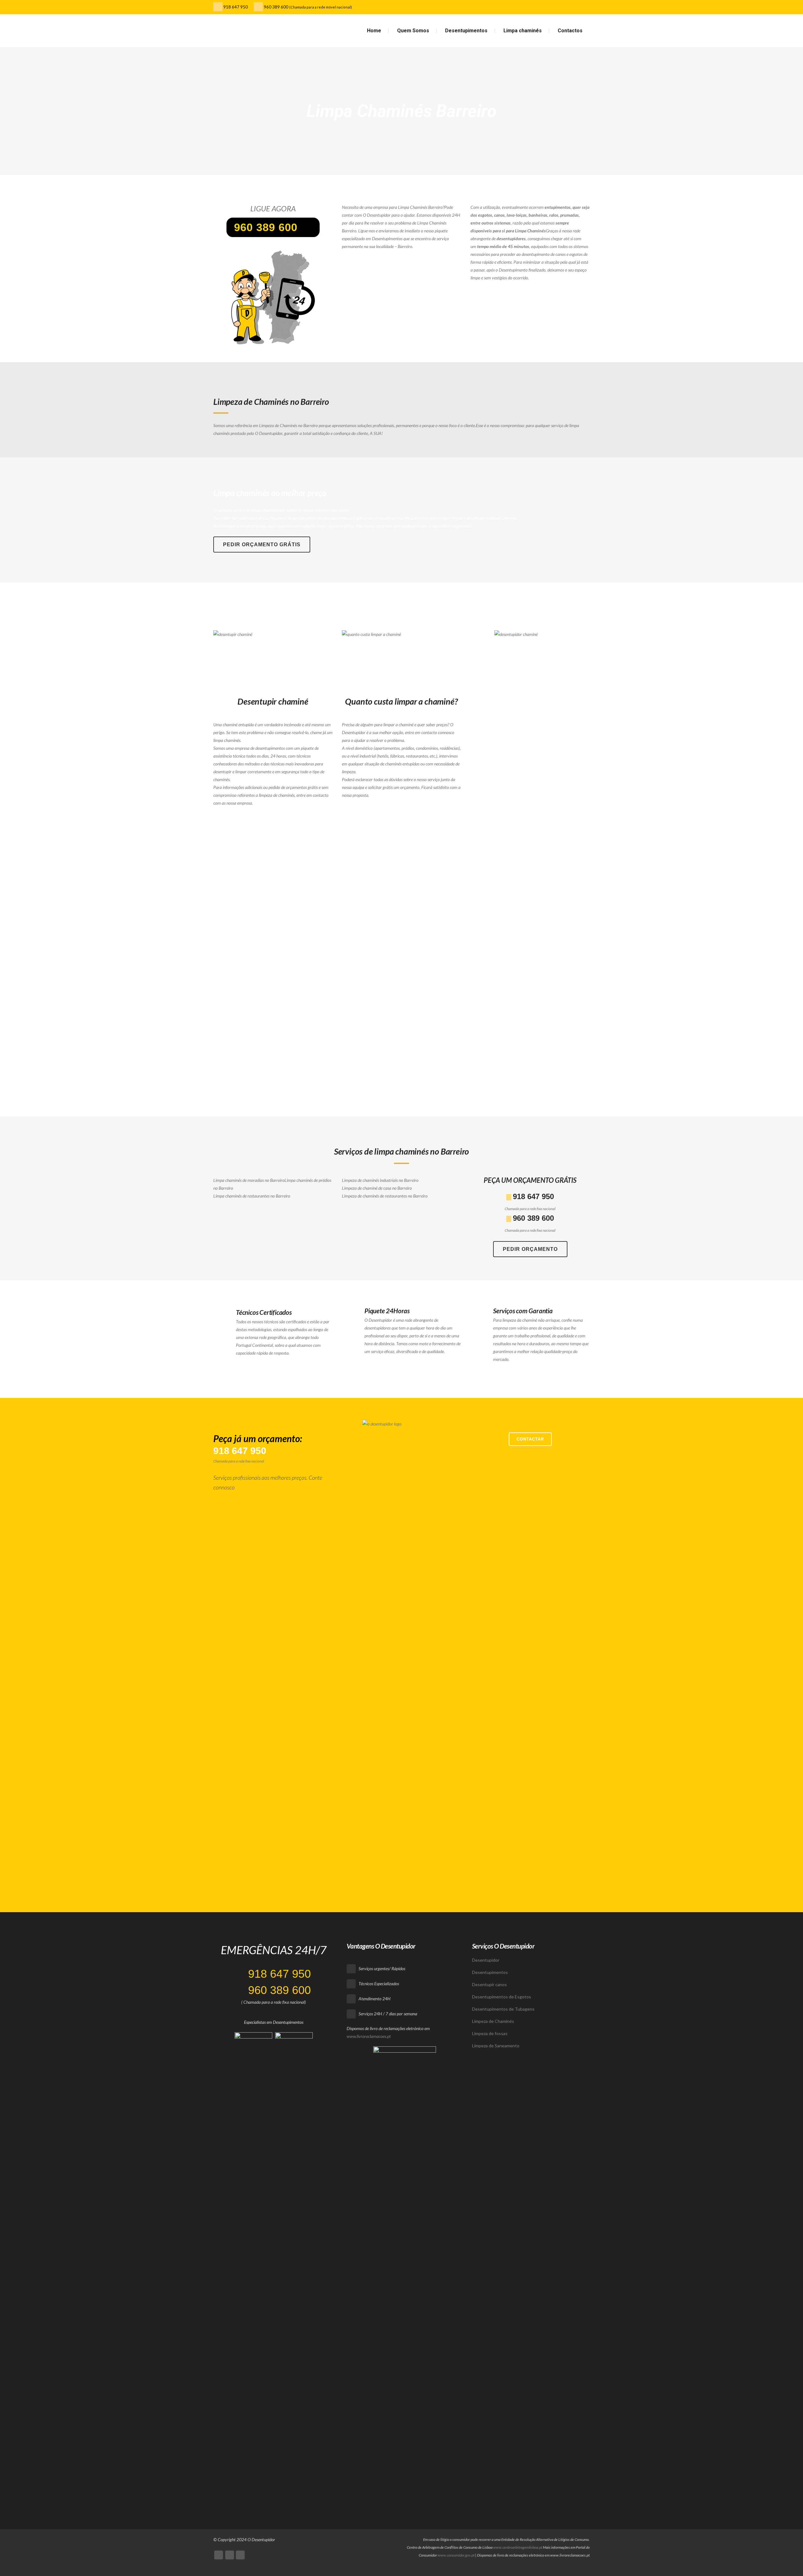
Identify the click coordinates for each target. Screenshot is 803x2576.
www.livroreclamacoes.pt (369, 2036)
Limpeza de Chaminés (493, 2021)
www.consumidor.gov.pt (456, 2555)
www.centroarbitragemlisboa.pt (518, 2547)
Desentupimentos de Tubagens (503, 2009)
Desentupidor (486, 1960)
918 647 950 (235, 7)
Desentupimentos (490, 1972)
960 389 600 (276, 7)
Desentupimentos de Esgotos (502, 1997)
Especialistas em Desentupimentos (274, 2022)
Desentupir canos (489, 1984)
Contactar (530, 1439)
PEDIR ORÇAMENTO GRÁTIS (262, 545)
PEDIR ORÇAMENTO (530, 1249)
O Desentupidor (261, 2539)
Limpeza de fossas (490, 2033)
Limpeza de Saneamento (496, 2046)
